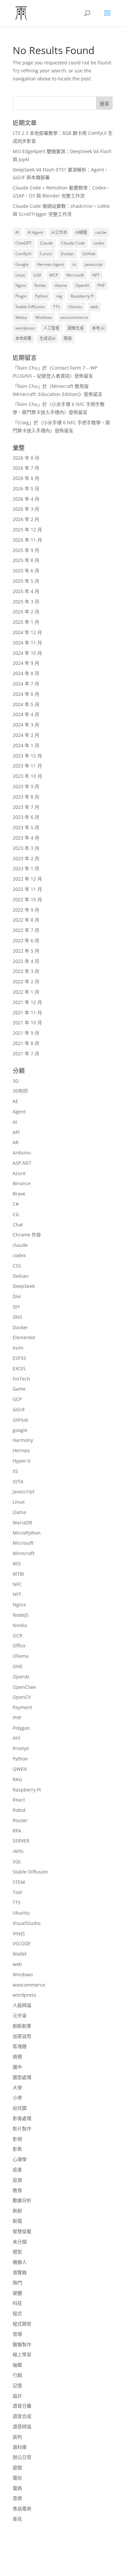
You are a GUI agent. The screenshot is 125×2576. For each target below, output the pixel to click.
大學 (17, 2088)
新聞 (17, 2221)
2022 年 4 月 (26, 961)
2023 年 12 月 (27, 756)
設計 (17, 2396)
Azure (19, 1173)
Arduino (22, 1153)
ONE (18, 1666)
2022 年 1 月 (26, 992)
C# (16, 1204)
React (19, 1800)
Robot (19, 1810)
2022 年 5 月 (26, 951)
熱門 (17, 2283)
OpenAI (82, 285)
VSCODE (22, 1943)
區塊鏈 (20, 2046)
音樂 (17, 2498)
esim (18, 1348)
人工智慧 (51, 328)
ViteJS (19, 1933)
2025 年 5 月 (26, 581)
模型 (17, 2252)
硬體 (17, 2293)
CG (16, 1214)
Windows (44, 317)
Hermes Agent (50, 264)
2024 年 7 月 (26, 684)
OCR (17, 1636)
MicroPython (27, 1533)
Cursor (46, 254)
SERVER (21, 1841)
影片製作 (22, 2129)
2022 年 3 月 (26, 971)
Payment (22, 1707)
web (94, 307)
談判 (17, 2437)
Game (19, 1389)
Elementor (24, 1337)
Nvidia (40, 285)
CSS (17, 1266)
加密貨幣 (22, 2036)
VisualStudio (26, 1923)
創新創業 (22, 2026)
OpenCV (22, 1697)
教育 (17, 2190)
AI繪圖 (81, 232)
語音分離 (22, 2406)
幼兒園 (20, 2108)
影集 (17, 2149)
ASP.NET (22, 1163)
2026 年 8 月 (26, 458)
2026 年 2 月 (26, 519)
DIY (16, 1307)
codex (99, 243)
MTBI (18, 1574)
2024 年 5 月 (26, 704)
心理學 (20, 2159)
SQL (17, 1861)
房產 (17, 2170)
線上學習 (22, 2354)
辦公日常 (22, 2457)
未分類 (20, 2242)
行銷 (17, 2375)
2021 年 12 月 (27, 1002)
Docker (67, 254)
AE (15, 1101)
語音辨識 (22, 2426)
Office (19, 1646)
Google (22, 264)
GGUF (19, 1409)
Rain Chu (27, 368)
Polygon (21, 1728)
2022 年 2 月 (26, 981)
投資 (17, 2180)
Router (20, 1820)
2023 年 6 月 (26, 817)
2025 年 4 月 (26, 591)
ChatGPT (23, 243)
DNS (17, 1317)
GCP (17, 1399)
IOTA (18, 1481)
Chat (18, 1225)
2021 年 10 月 (27, 1022)
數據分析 (22, 2200)
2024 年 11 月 (27, 643)
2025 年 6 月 (26, 571)
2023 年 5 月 (26, 827)
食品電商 (22, 2508)
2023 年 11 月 (27, 766)
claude (20, 1245)
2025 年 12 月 (27, 530)
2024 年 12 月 (27, 632)
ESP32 (19, 1358)
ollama (61, 285)
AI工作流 (59, 232)
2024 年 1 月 (26, 745)
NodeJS (21, 1615)
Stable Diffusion (30, 307)
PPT (17, 1738)
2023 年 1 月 (26, 868)
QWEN (20, 1769)
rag (59, 296)
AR (16, 1142)
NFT (96, 275)
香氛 (17, 2519)
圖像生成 (76, 328)
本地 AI (98, 328)
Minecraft (23, 1553)
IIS (15, 1471)
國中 (17, 2067)
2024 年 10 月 (27, 653)
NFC (17, 1584)
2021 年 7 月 (26, 1054)
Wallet (20, 1954)
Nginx (21, 285)
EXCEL (19, 1368)
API (16, 1132)
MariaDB (22, 1522)
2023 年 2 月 (26, 858)
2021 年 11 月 (27, 1012)
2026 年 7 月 (26, 468)
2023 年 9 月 (26, 786)
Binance (22, 1183)
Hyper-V (21, 1461)
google (20, 1430)
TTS (56, 307)
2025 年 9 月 (26, 550)
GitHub (89, 254)
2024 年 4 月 (26, 714)
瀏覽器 (20, 2272)
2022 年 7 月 (26, 930)
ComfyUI (23, 254)
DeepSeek (24, 1286)
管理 (17, 2334)
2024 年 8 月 (26, 673)
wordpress (25, 328)
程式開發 (22, 2324)
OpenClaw (24, 1687)
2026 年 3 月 (26, 509)
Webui (21, 317)
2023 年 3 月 (26, 848)
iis (74, 264)
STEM (19, 1882)
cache (101, 232)
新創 (17, 2211)
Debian (21, 1276)
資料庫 (20, 2447)
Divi (17, 1296)
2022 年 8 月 (26, 920)
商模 (17, 2056)
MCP (54, 275)
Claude (46, 243)
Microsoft (75, 275)
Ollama (21, 1656)
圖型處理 (22, 2077)
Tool (17, 1892)
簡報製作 (22, 2344)
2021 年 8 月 (26, 1043)
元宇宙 (20, 2015)
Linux (20, 275)
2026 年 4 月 (26, 499)
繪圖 (17, 2365)
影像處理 (22, 2118)
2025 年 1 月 (26, 622)
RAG (17, 1779)
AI (17, 232)
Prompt (21, 1748)
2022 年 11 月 (27, 889)
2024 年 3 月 (26, 725)
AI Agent (35, 232)
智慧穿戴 (22, 2231)
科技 (17, 2303)
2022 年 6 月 (26, 940)
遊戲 (17, 2467)
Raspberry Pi (82, 296)
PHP (101, 285)
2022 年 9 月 (26, 910)
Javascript (23, 1491)
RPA (17, 1831)
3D (16, 1081)
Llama (19, 1512)
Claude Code (73, 243)
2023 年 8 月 (26, 797)
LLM (37, 275)
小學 (17, 2098)
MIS (17, 1564)
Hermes (21, 1450)
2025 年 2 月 (26, 612)
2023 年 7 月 (26, 807)
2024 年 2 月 (26, 735)
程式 (17, 2313)
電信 (17, 2478)
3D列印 (20, 1091)
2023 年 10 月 (27, 776)
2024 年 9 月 (26, 663)
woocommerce (74, 317)
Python (41, 296)
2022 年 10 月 (27, 899)
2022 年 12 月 (27, 879)
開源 (68, 338)
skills (18, 1851)
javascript (94, 264)
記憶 (17, 2385)
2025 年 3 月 (26, 602)
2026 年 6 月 (26, 478)
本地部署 (23, 338)
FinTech (21, 1379)
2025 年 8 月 (26, 560)
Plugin (21, 296)
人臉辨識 (22, 2005)
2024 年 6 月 (26, 694)
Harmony (23, 1440)
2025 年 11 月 (27, 540)
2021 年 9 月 (26, 1033)
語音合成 (22, 2416)
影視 (17, 2139)
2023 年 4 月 (26, 838)
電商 (17, 2488)
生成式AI (47, 338)
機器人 (20, 2262)
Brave (19, 1194)
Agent (19, 1112)
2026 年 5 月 (26, 488)
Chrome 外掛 (27, 1235)
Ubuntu (75, 307)
